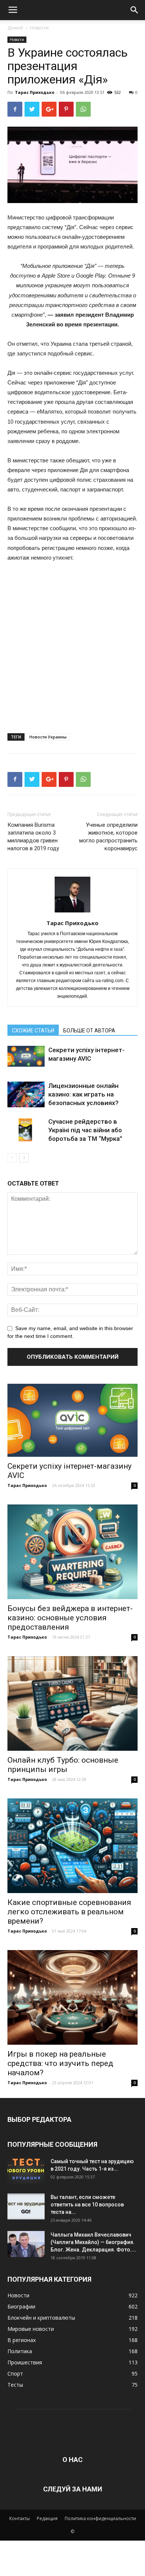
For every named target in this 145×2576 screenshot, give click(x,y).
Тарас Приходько (35, 92)
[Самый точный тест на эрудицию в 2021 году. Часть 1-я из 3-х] (26, 2171)
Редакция (47, 2518)
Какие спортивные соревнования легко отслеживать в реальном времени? (69, 1912)
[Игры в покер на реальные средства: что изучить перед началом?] (72, 1997)
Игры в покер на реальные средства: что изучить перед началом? (60, 2063)
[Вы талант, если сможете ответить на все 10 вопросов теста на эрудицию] (26, 2206)
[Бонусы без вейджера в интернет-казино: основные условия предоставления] (72, 1552)
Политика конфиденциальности (100, 2518)
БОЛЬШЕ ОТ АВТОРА (89, 1031)
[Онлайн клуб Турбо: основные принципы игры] (72, 1703)
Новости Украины (48, 737)
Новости (39, 28)
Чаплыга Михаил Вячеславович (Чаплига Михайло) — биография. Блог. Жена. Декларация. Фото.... (93, 2242)
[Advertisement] (72, 645)
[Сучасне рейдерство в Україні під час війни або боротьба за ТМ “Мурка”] (26, 1130)
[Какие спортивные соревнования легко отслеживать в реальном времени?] (72, 1846)
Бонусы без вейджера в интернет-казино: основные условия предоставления (70, 1618)
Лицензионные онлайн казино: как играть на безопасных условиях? (83, 1094)
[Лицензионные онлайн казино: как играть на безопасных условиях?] (26, 1094)
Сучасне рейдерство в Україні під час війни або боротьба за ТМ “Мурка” (85, 1130)
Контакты (20, 2518)
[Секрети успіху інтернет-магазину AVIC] (26, 1056)
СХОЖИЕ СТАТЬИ (33, 1031)
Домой (15, 28)
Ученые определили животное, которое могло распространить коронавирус (108, 837)
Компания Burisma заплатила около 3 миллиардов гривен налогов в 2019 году (33, 837)
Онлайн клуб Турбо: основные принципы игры (63, 1765)
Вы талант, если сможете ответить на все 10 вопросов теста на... (87, 2205)
